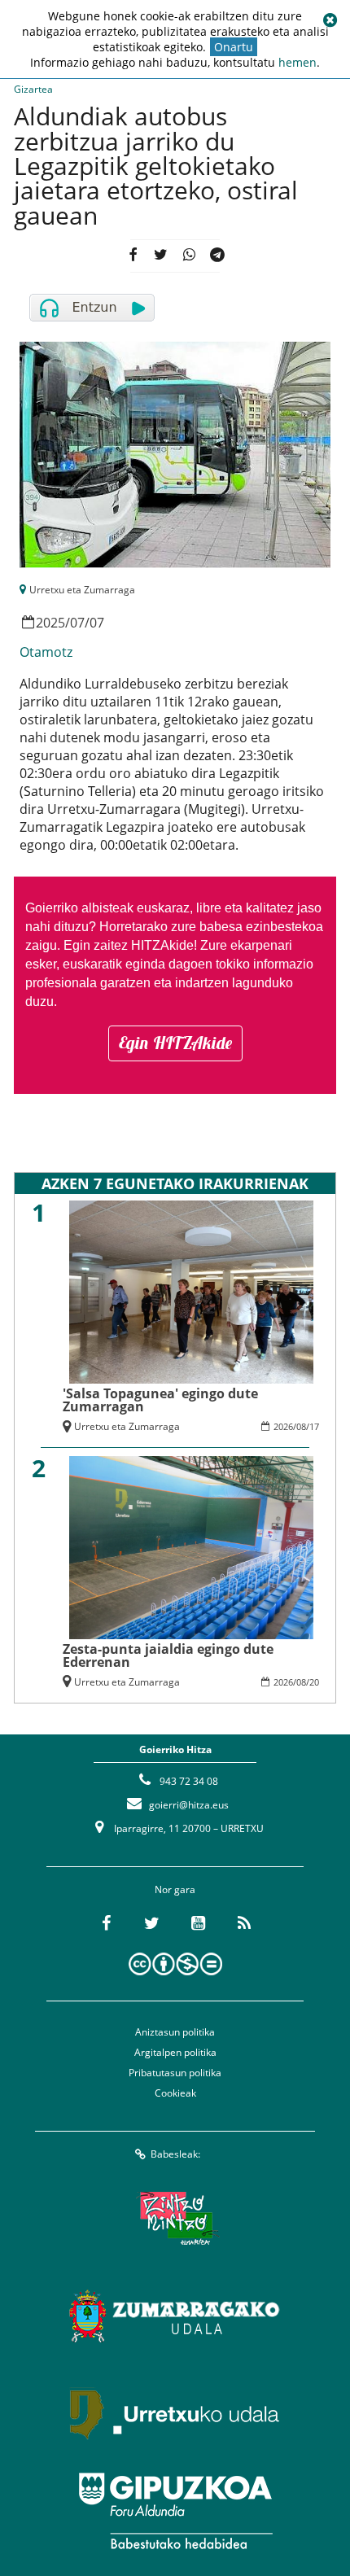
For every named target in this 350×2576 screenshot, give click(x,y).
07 (77, 623)
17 (314, 1426)
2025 (50, 623)
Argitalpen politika (175, 2052)
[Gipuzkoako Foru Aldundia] (175, 2511)
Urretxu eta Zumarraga (82, 590)
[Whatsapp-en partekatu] (189, 256)
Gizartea (33, 89)
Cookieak (175, 2093)
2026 (283, 1426)
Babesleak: (175, 2154)
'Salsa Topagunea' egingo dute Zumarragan (160, 1400)
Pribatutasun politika (175, 2073)
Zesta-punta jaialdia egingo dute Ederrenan (168, 1655)
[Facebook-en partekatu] (133, 256)
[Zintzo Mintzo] (175, 2218)
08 (301, 1426)
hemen (297, 62)
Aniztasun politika (175, 2032)
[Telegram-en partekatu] (217, 256)
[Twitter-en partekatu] (161, 256)
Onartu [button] (234, 47)
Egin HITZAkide (175, 1043)
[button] (330, 20)
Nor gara (175, 1889)
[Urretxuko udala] (175, 2413)
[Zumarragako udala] (175, 2316)
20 (314, 1682)
